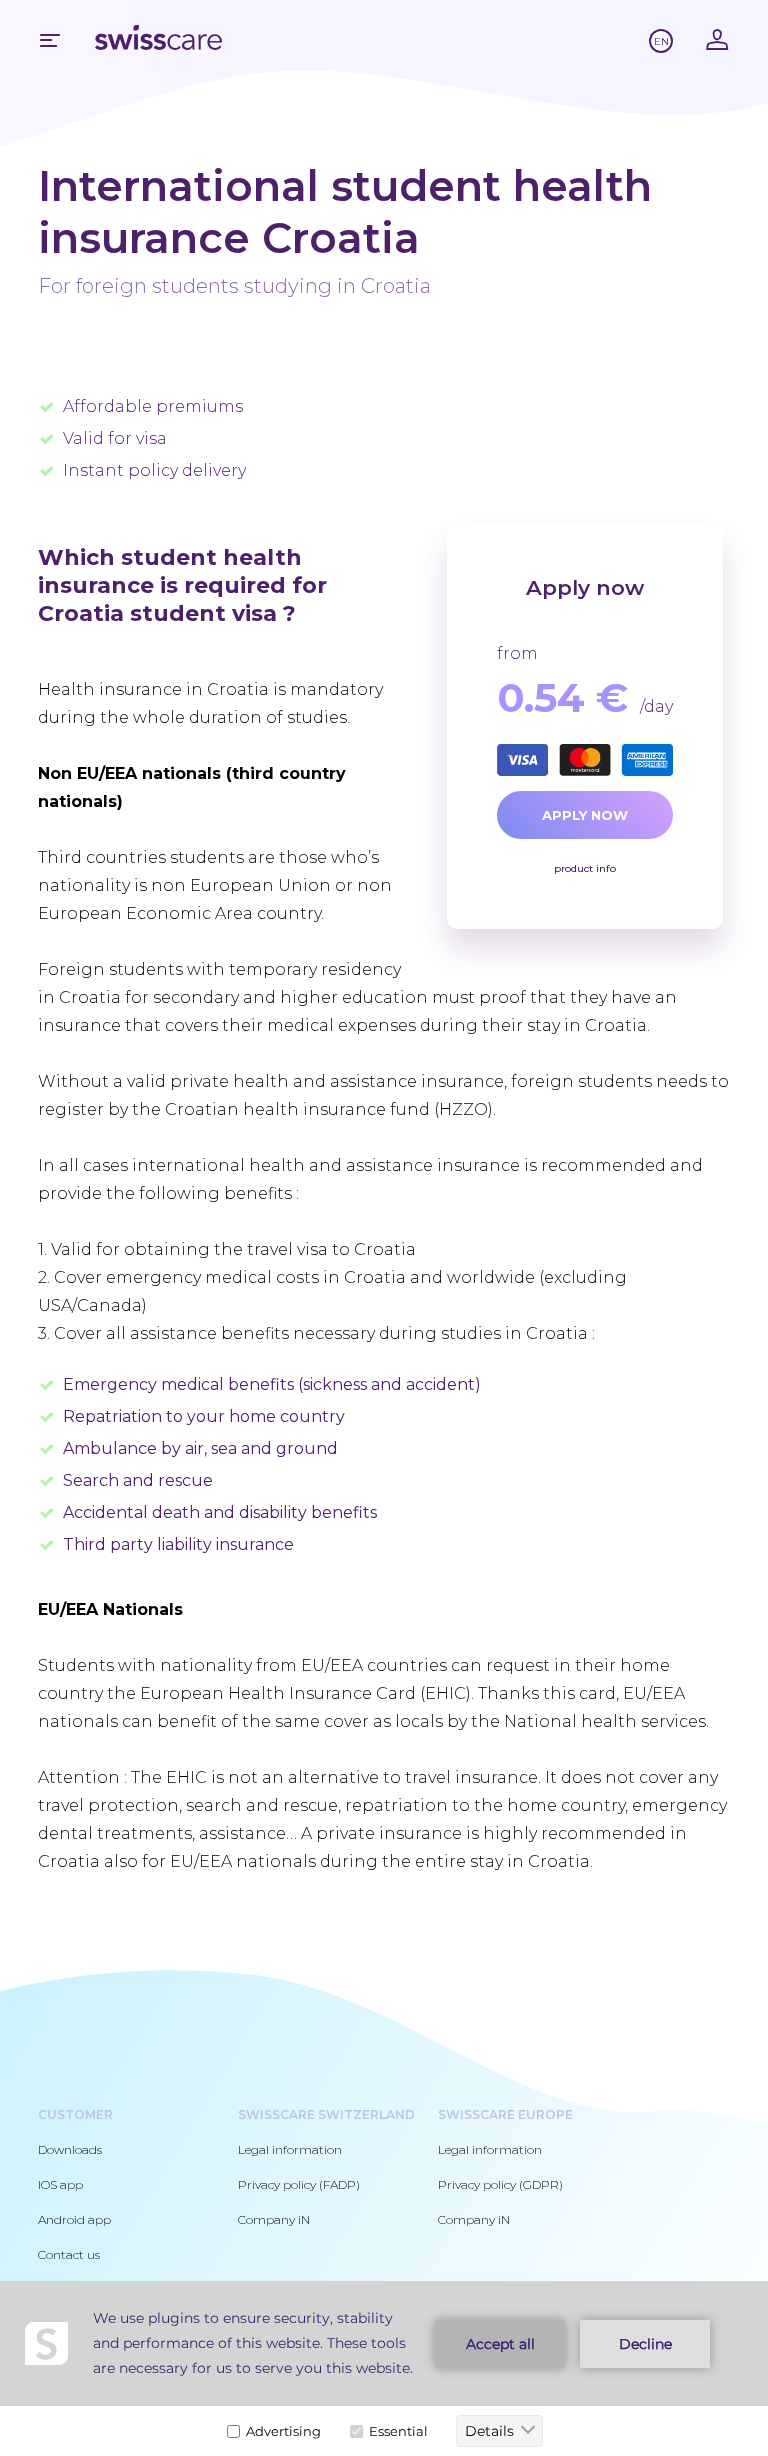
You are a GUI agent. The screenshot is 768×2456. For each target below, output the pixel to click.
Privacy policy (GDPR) (500, 2184)
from (517, 653)
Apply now (585, 815)
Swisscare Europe (505, 2114)
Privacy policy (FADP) (299, 2184)
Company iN (274, 2219)
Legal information (290, 2149)
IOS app (60, 2184)
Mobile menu (50, 40)
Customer (75, 2114)
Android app (74, 2219)
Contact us (69, 2254)
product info (585, 868)
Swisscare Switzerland (326, 2114)
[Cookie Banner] (384, 2368)
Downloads (70, 2149)
